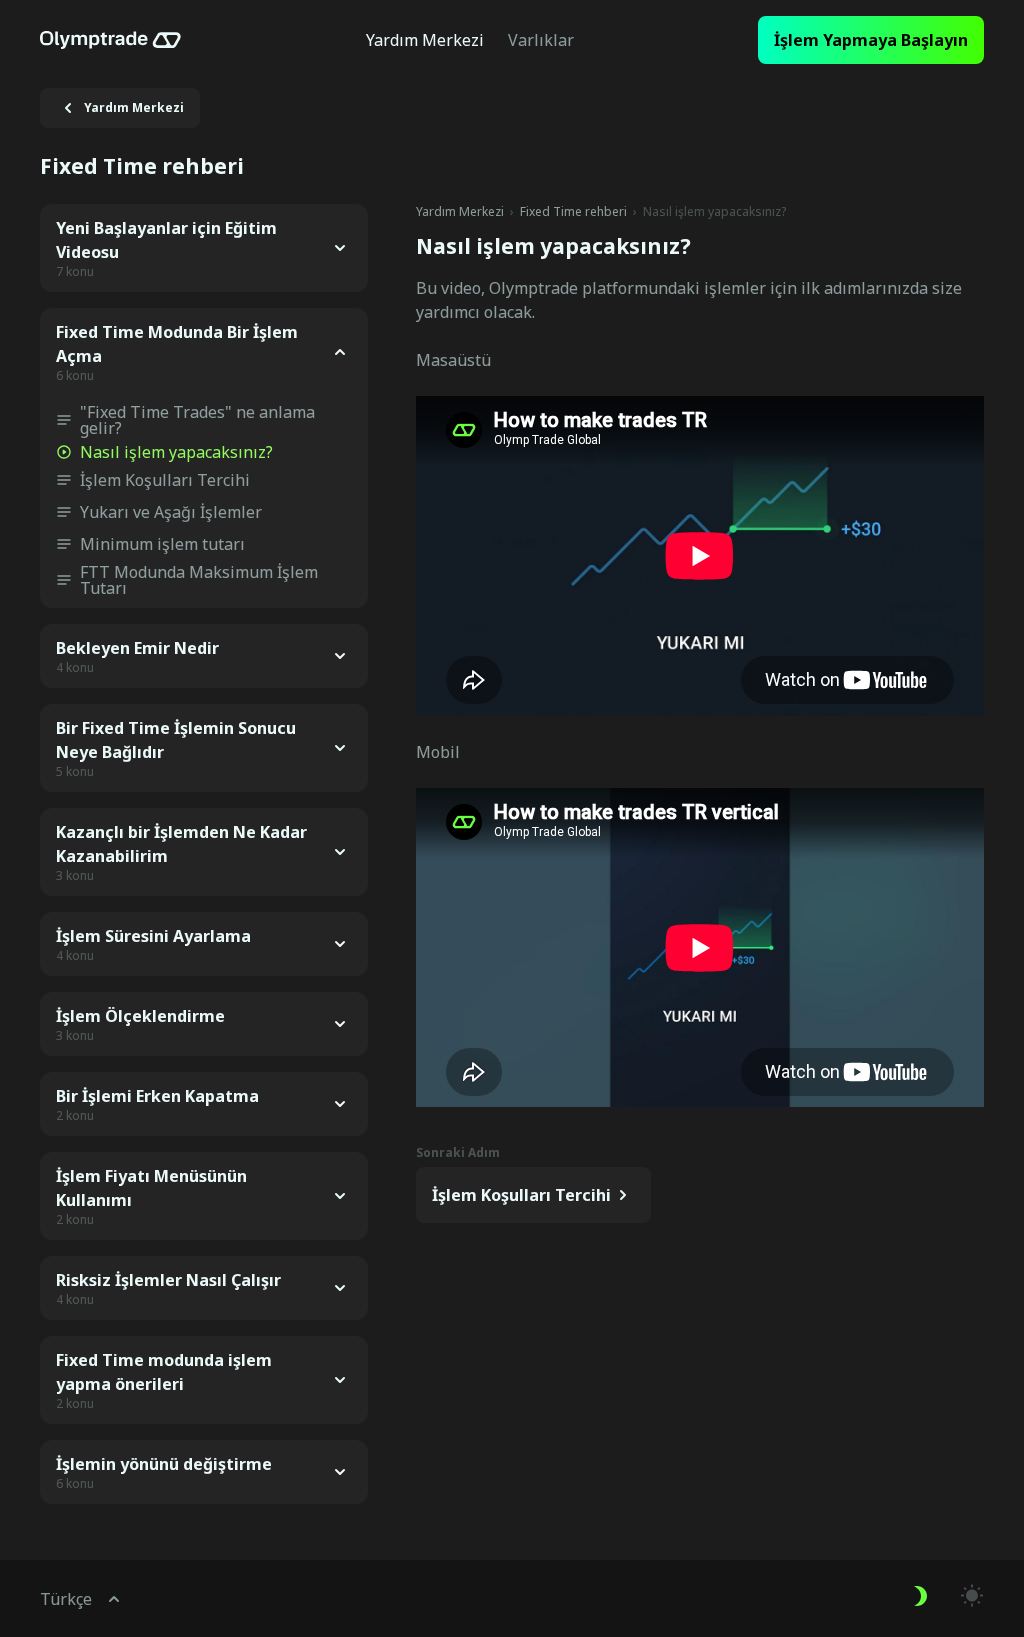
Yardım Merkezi (460, 212)
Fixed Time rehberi (573, 212)
